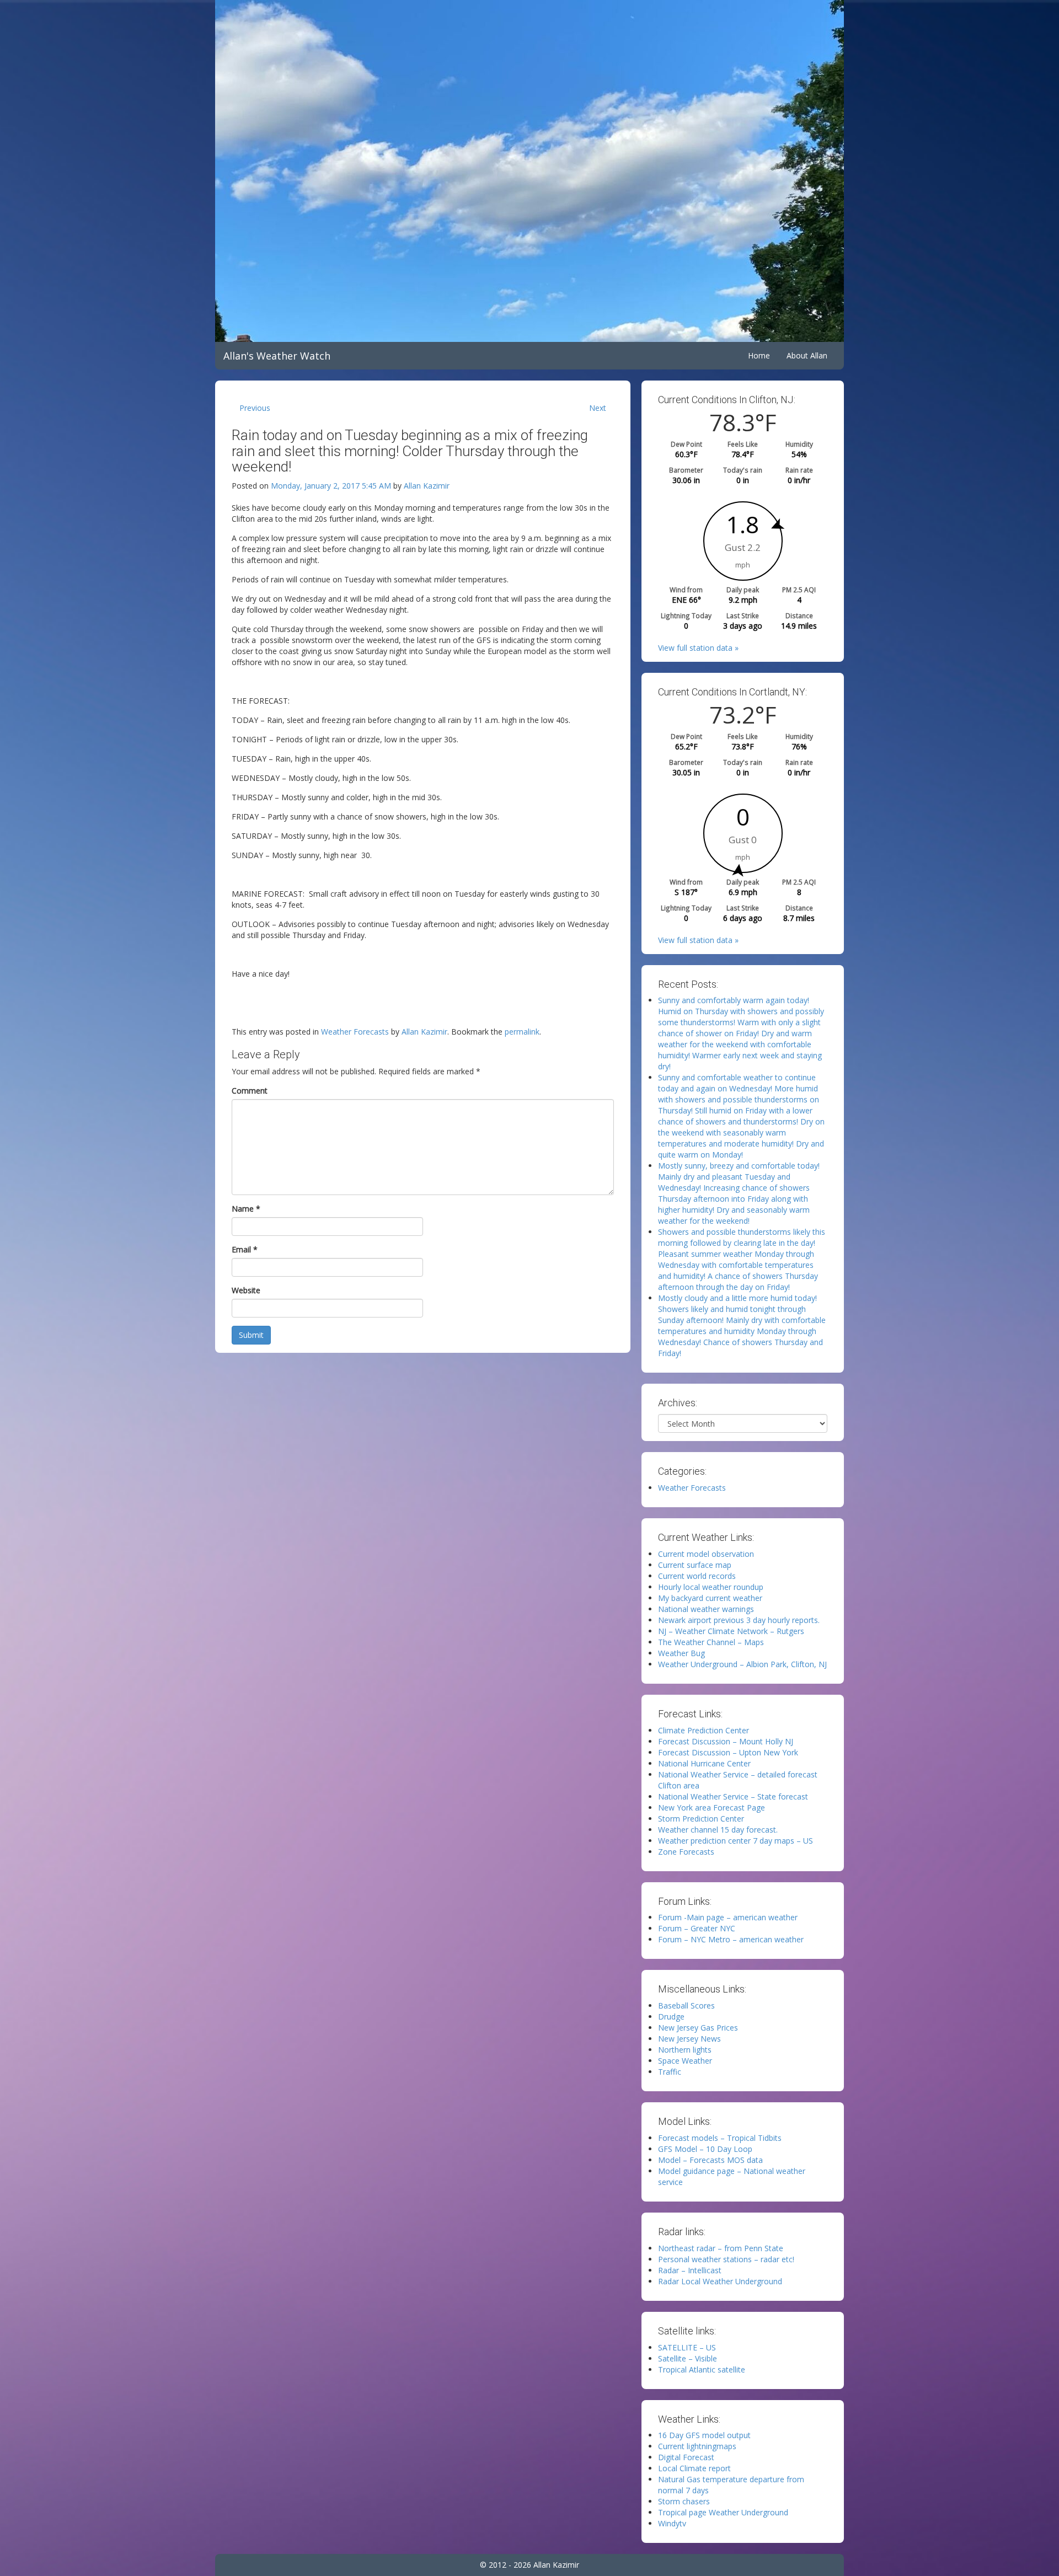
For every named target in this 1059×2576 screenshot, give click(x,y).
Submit (251, 1335)
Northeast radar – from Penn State (721, 2248)
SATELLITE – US (687, 2347)
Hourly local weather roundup (711, 1587)
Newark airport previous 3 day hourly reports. (739, 1620)
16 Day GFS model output (704, 2435)
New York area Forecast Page (712, 1808)
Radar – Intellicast (690, 2270)
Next (598, 408)
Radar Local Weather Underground (720, 2281)
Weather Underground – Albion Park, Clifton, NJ (742, 1664)
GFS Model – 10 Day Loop (705, 2149)
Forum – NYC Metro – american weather (731, 1939)
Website (246, 1290)
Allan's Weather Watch (277, 356)
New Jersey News (689, 2039)
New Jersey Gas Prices (698, 2028)
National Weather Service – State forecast (733, 1796)
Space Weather (685, 2061)
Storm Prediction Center (701, 1819)
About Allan (807, 355)
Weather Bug (681, 1653)
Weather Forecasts (355, 1032)
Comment (250, 1091)
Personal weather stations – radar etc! (726, 2259)
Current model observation (706, 1554)
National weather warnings (706, 1609)
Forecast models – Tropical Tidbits (720, 2138)
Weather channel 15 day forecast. (718, 1830)
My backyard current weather (710, 1598)
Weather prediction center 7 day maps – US (736, 1841)
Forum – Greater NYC (697, 1928)
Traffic (670, 2072)
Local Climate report (694, 2468)
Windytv (672, 2523)
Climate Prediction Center (704, 1730)
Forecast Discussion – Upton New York (728, 1752)
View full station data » (698, 648)
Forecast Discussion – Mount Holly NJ (726, 1741)
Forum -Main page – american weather (728, 1917)
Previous (255, 408)
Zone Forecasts (686, 1852)
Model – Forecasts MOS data (710, 2160)
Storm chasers (684, 2501)
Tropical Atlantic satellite (702, 2369)
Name (246, 1209)
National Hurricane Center (704, 1763)
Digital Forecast (686, 2457)
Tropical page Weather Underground (723, 2512)
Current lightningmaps (697, 2446)
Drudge (671, 2017)
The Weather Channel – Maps (711, 1642)
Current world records (697, 1576)
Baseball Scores (686, 2005)
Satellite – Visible (688, 2358)
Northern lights (685, 2050)
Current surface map (695, 1565)
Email (245, 1249)
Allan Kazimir (427, 486)
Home (759, 355)
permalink (522, 1032)
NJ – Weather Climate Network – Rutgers (731, 1631)
